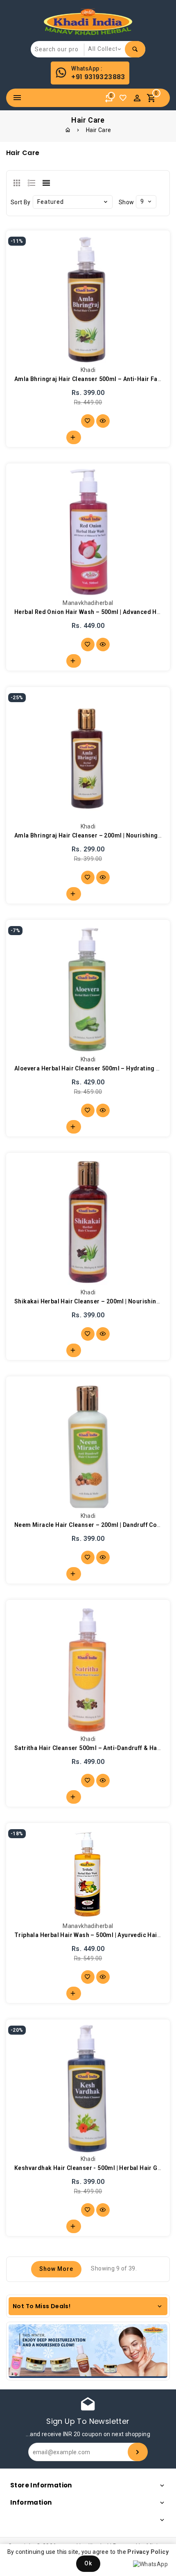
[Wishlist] (125, 100)
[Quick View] (103, 421)
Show (126, 202)
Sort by (21, 202)
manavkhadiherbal (88, 603)
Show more (56, 2269)
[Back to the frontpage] (68, 130)
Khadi (88, 370)
